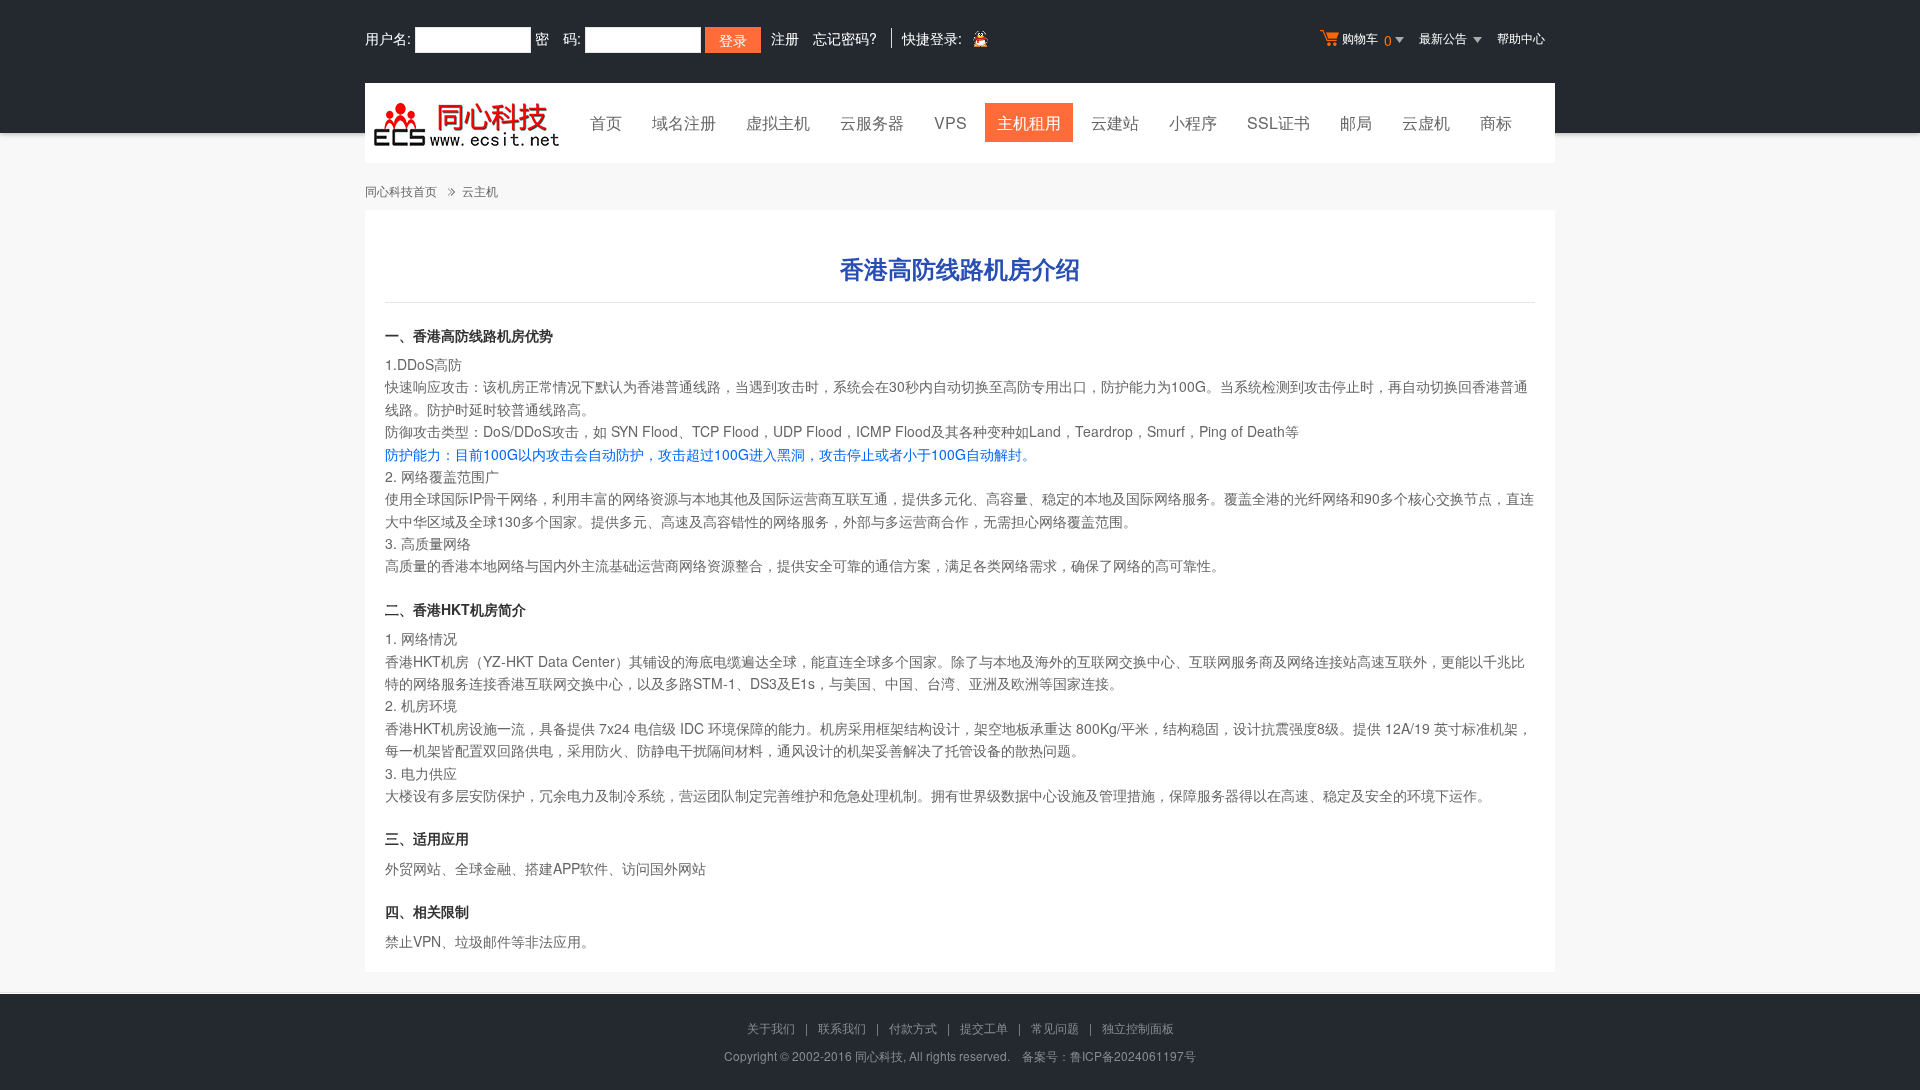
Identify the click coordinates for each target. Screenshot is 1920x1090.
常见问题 (1055, 1027)
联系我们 (842, 1027)
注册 (785, 38)
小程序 (1193, 122)
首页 (606, 122)
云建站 (1115, 122)
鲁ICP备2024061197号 (1133, 1055)
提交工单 (984, 1027)
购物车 (1367, 39)
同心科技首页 (401, 190)
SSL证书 (1278, 122)
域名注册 (684, 122)
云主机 (480, 190)
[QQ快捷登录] (979, 38)
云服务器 (872, 122)
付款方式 (913, 1027)
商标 (1496, 122)
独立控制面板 (1138, 1027)
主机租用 (1029, 122)
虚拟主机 (778, 122)
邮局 (1356, 122)
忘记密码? (845, 38)
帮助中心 (1521, 37)
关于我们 (771, 1027)
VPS (950, 122)
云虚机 (1426, 122)
